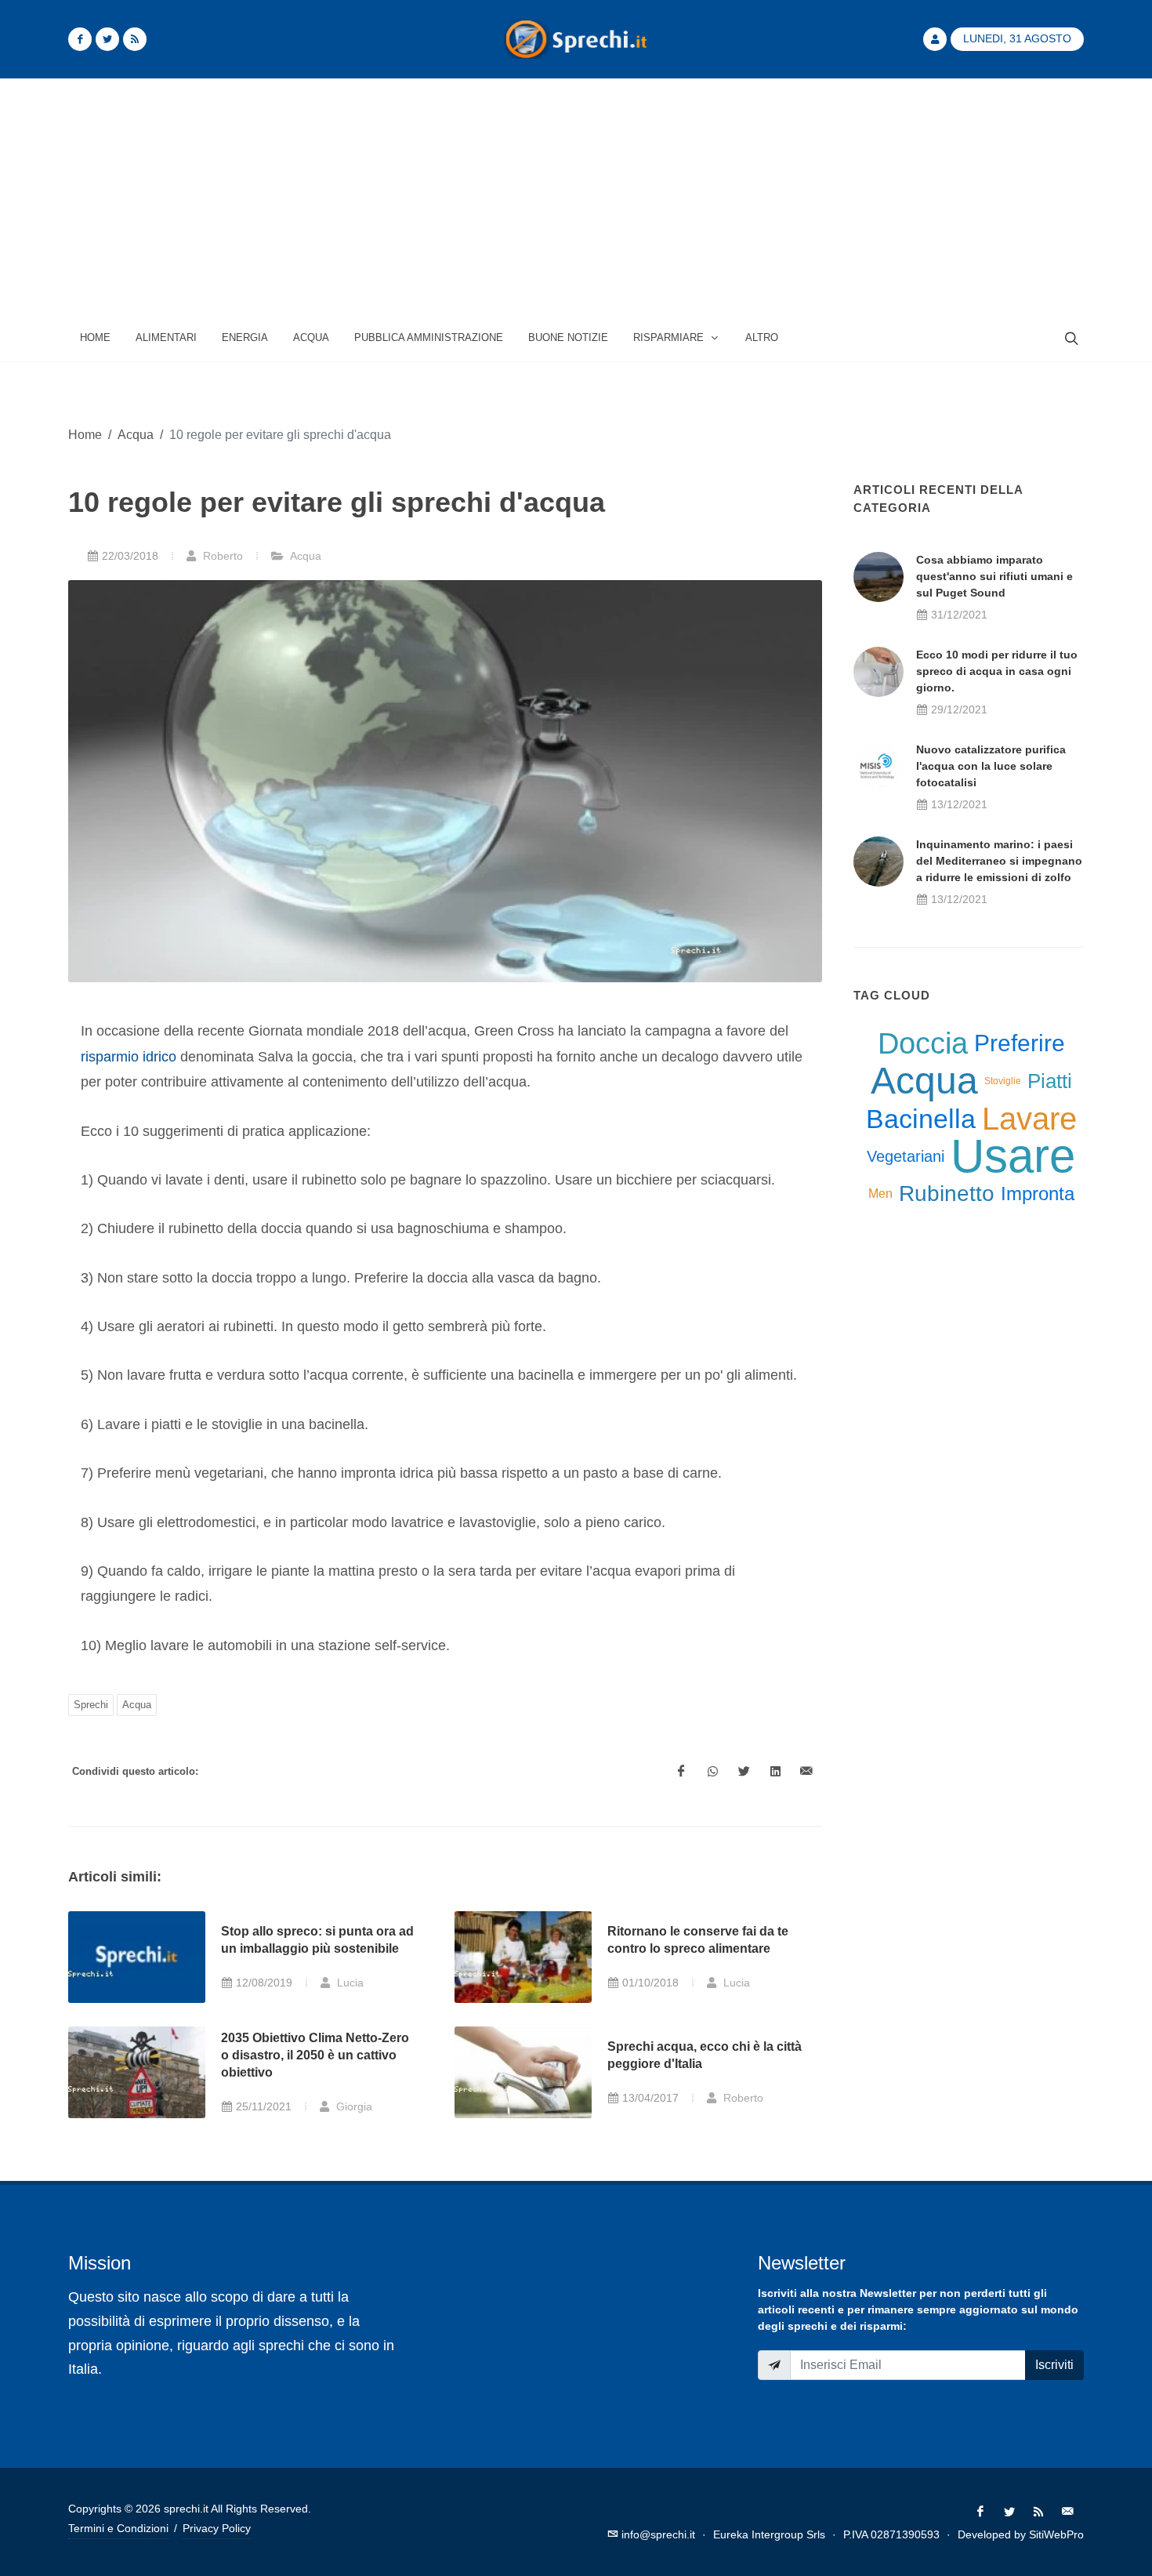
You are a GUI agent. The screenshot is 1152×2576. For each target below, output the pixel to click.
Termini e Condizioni (118, 2528)
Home (85, 434)
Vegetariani (906, 1156)
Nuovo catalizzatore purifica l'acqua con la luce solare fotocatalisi (991, 766)
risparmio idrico (129, 1057)
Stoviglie (1003, 1081)
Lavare (1029, 1119)
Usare (1013, 1156)
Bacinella (921, 1119)
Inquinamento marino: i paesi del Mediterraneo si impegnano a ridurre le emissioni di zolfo (999, 861)
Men (880, 1194)
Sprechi (91, 1705)
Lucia (349, 1983)
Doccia (923, 1043)
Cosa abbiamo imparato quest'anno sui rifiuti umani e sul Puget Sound (994, 576)
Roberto (221, 556)
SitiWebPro (1056, 2534)
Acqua (136, 434)
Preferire (1020, 1043)
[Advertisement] (576, 197)
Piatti (1050, 1081)
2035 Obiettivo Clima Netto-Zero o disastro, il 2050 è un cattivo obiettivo (315, 2055)
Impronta (1038, 1194)
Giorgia (353, 2106)
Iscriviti (1054, 2365)
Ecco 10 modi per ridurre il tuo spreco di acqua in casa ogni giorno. (997, 671)
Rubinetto (947, 1194)
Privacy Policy (217, 2528)
